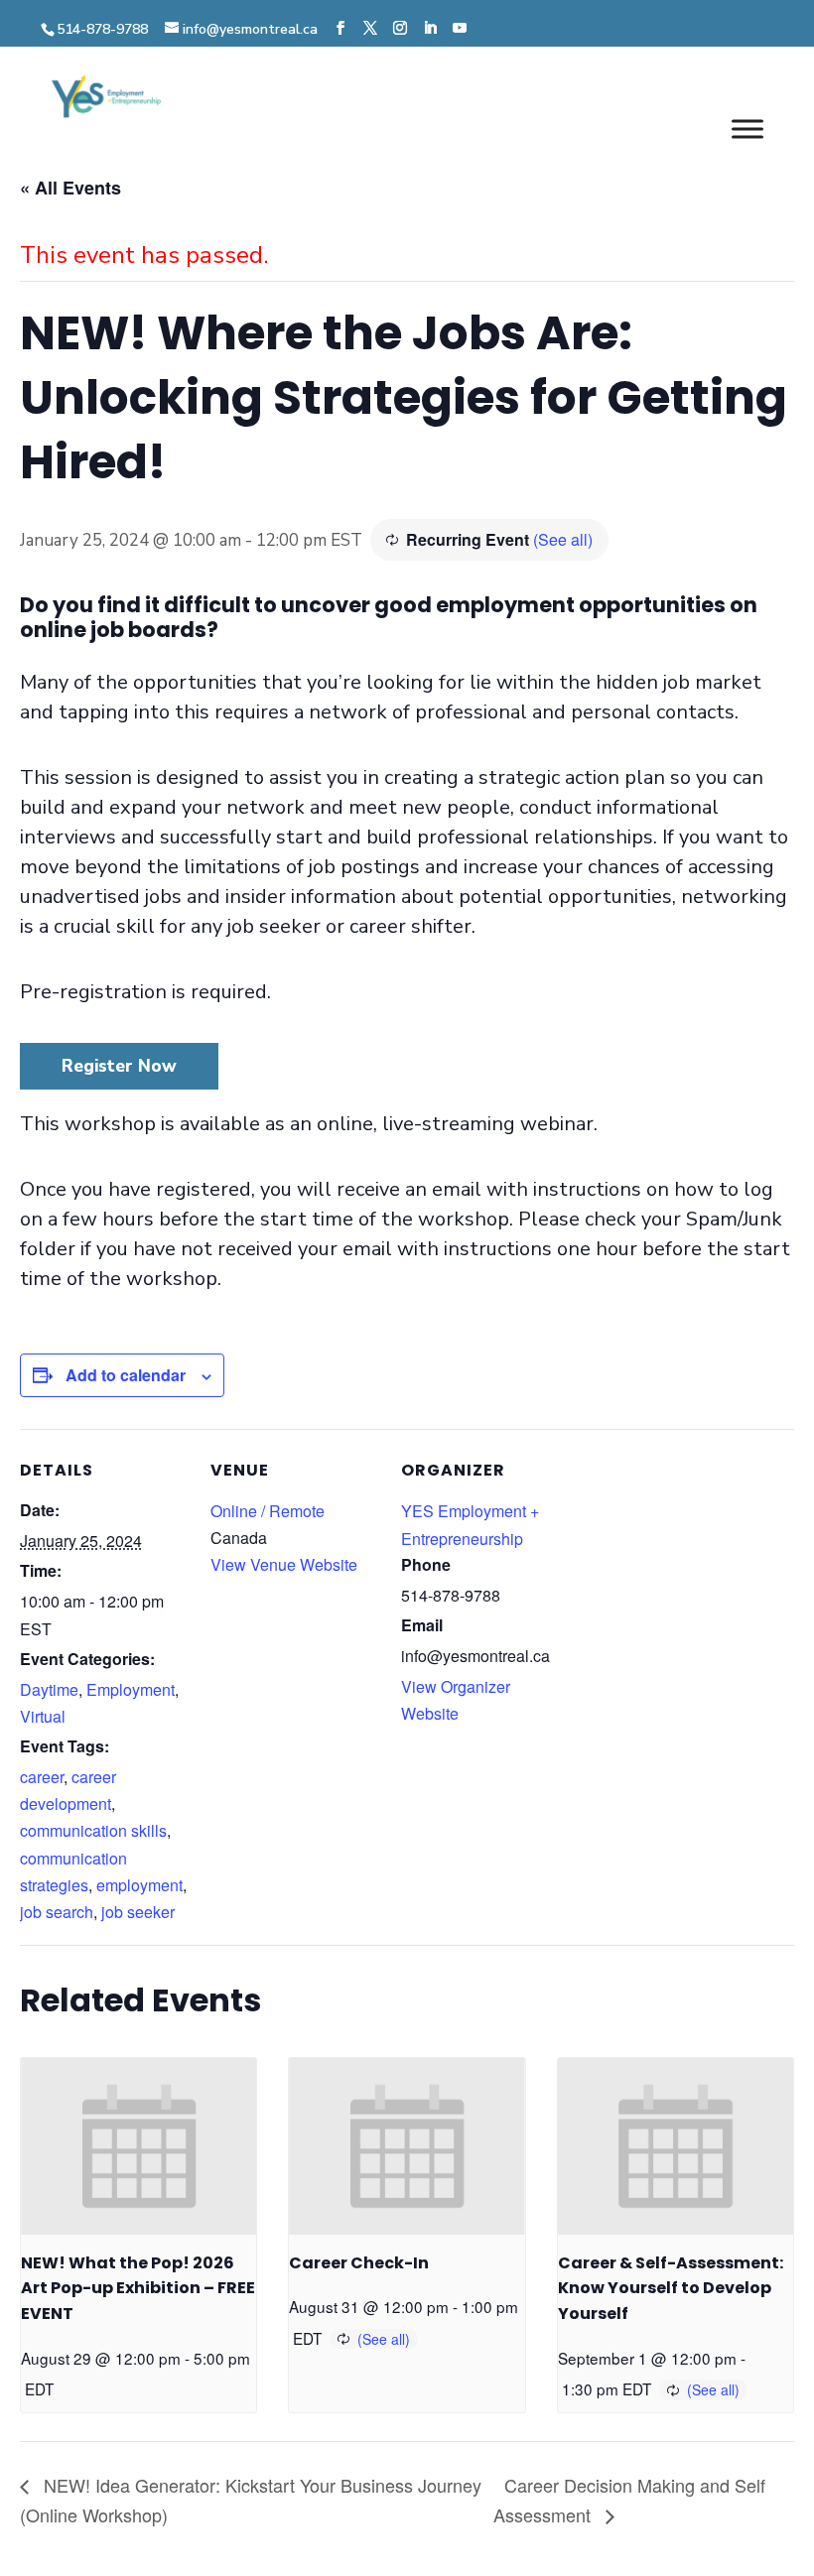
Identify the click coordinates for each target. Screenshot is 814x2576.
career (42, 1777)
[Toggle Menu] (747, 129)
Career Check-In (359, 2263)
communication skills (93, 1830)
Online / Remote (268, 1511)
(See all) (563, 539)
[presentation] (138, 2146)
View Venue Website (284, 1564)
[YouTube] (460, 29)
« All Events (70, 188)
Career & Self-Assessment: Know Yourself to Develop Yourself (671, 2289)
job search (57, 1912)
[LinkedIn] (430, 29)
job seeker (138, 1912)
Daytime (49, 1689)
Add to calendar (126, 1375)
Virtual (43, 1716)
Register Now (119, 1066)
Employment (131, 1689)
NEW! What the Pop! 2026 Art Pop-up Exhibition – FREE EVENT (138, 2289)
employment (139, 1885)
